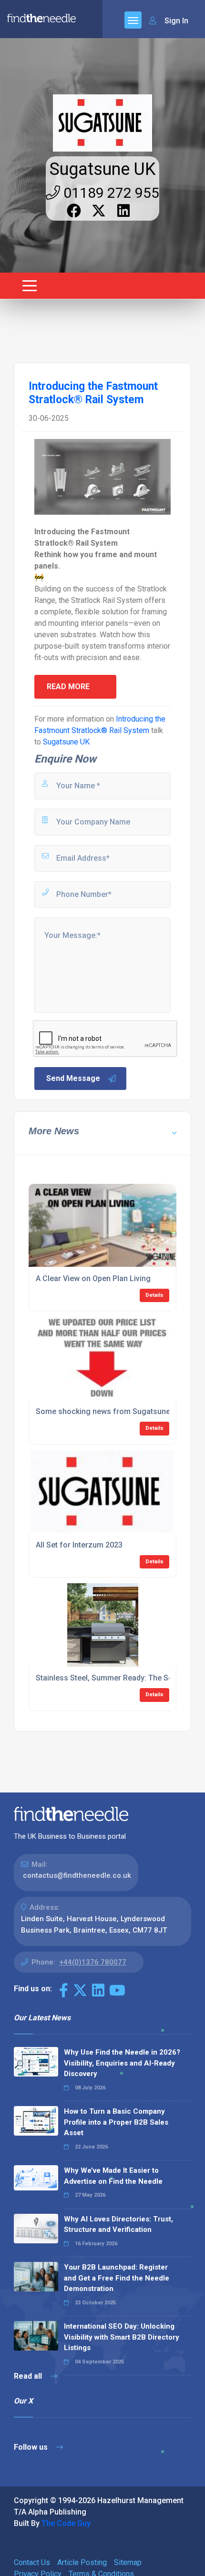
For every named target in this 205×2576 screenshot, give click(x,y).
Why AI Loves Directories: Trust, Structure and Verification (118, 2225)
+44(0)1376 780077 (93, 1962)
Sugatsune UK (102, 169)
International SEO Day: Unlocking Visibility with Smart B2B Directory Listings (122, 2337)
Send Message (73, 1078)
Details (154, 1295)
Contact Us (32, 2562)
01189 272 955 (110, 193)
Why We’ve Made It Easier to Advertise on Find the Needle (113, 2176)
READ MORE (68, 687)
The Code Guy (66, 2523)
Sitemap (128, 2562)
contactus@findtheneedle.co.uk (77, 1875)
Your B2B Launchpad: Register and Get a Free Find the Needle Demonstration (117, 2278)
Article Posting (82, 2562)
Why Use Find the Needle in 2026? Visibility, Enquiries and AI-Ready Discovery (122, 2063)
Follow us (32, 2447)
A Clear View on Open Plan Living (93, 1278)
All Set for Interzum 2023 (79, 1545)
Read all (29, 2376)
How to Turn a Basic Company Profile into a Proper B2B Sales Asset (116, 2122)
